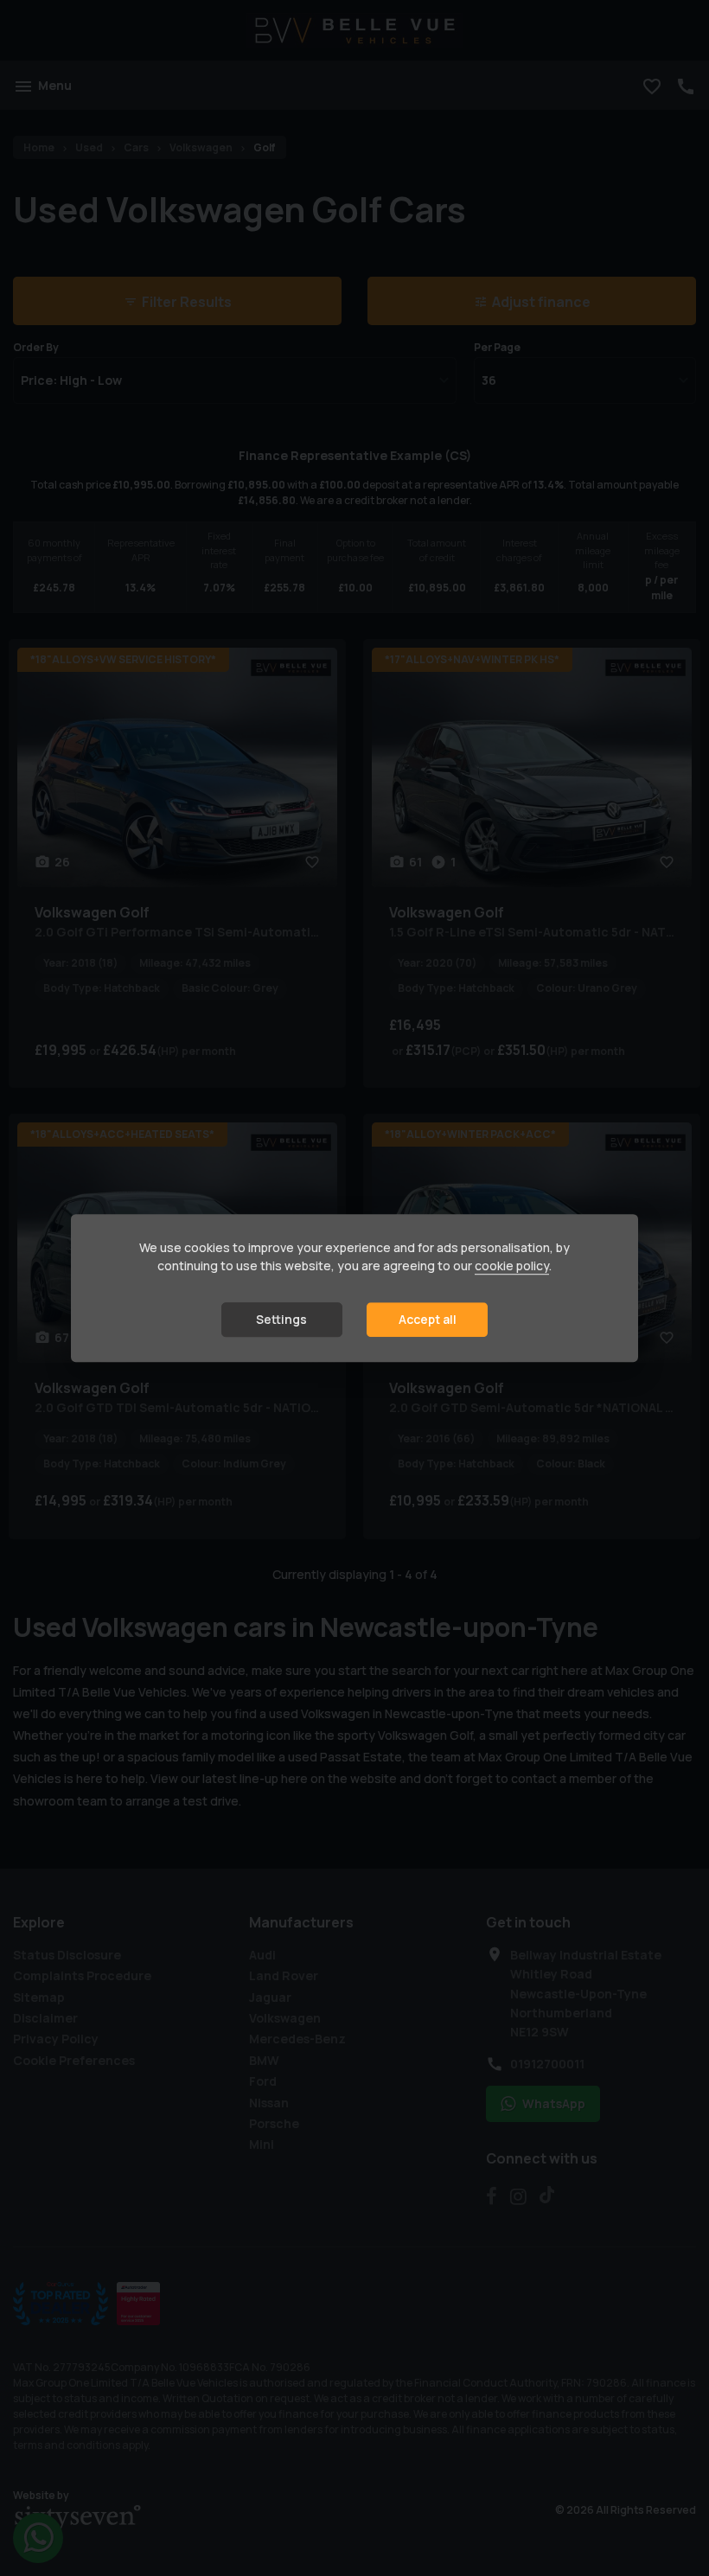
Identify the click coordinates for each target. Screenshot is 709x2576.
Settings (281, 1320)
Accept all (428, 1320)
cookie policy (512, 1266)
